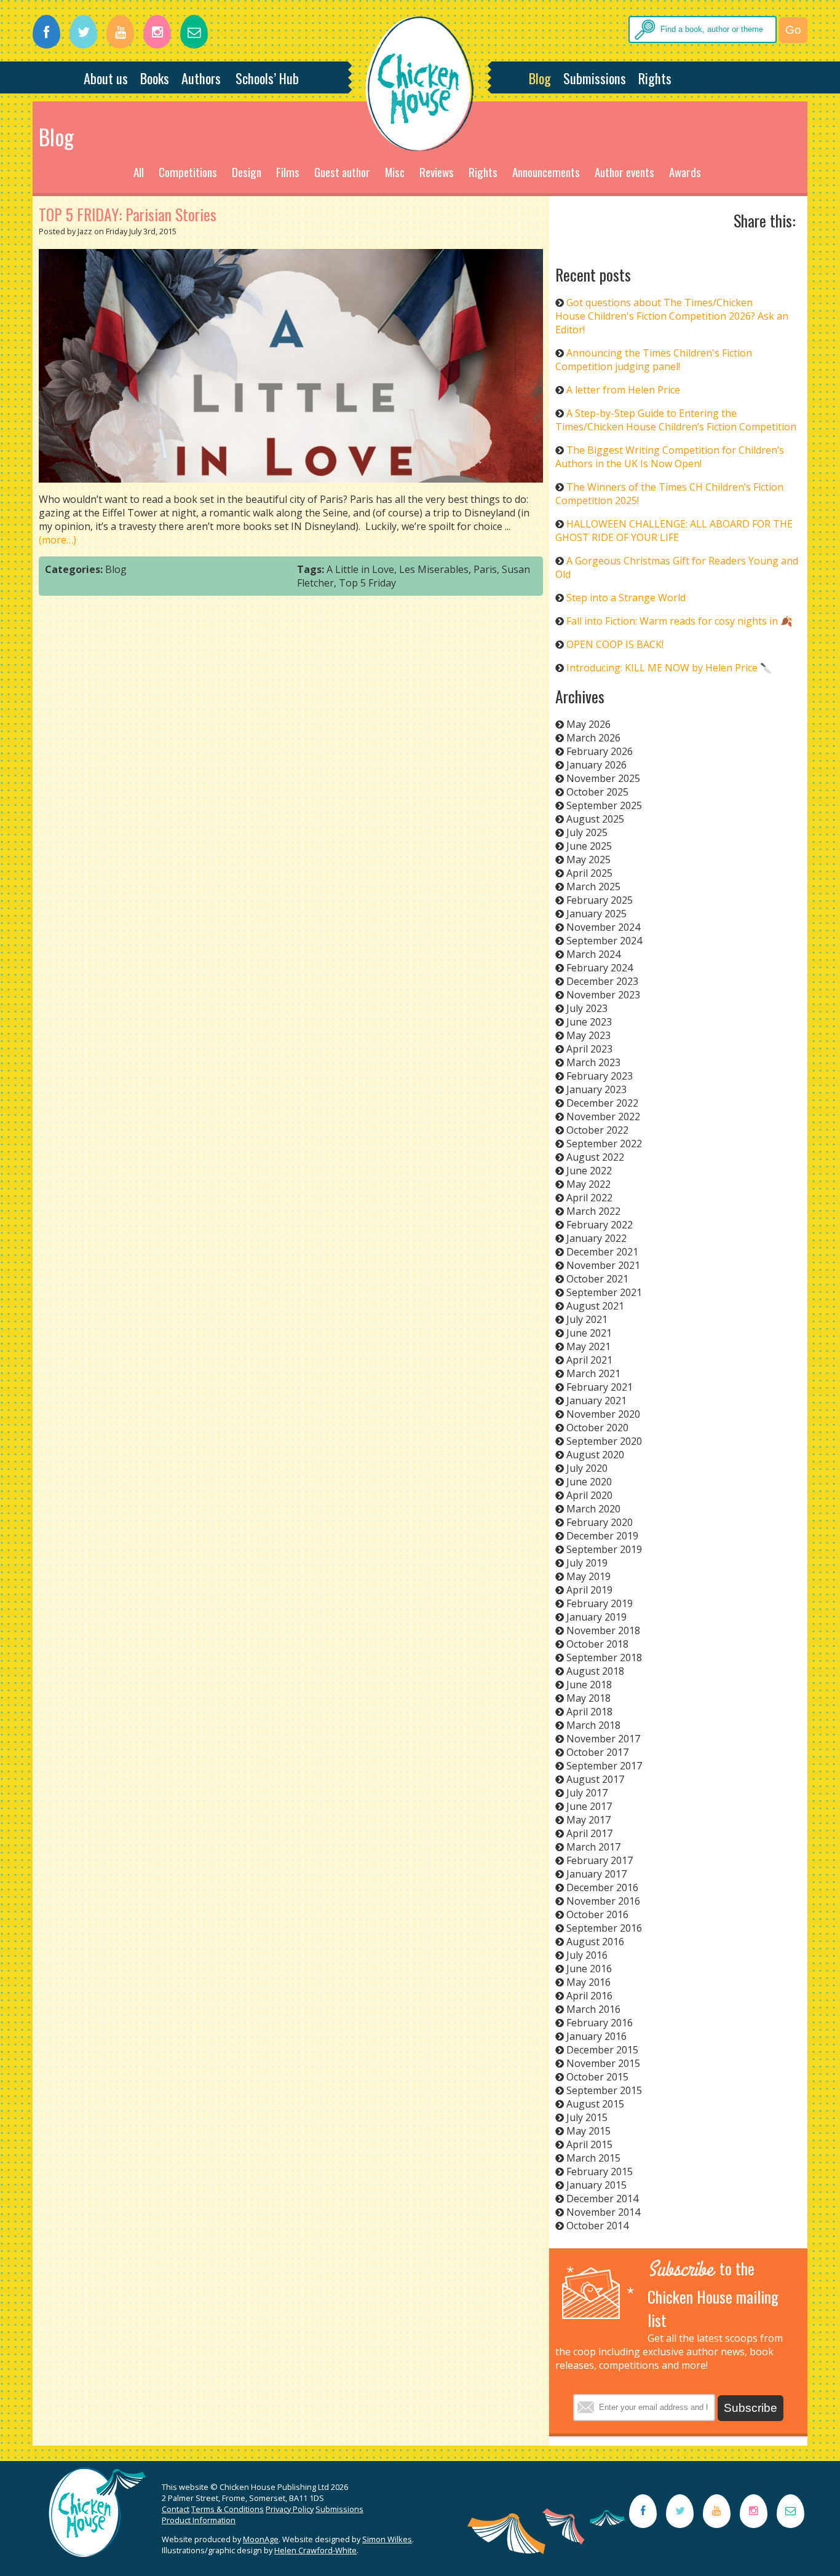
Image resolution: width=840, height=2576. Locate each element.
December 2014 (602, 2199)
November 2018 (603, 1630)
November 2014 (603, 2212)
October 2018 (597, 1644)
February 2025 (600, 900)
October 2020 (597, 1428)
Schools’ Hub (267, 78)
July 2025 (587, 832)
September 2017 (604, 1766)
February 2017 (600, 1860)
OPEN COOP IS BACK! (615, 644)
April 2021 (589, 1360)
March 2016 (593, 2009)
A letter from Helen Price (623, 390)
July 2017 (587, 1793)
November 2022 (603, 1116)
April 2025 (589, 873)
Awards (685, 172)
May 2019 (588, 1576)
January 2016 (596, 2036)
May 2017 (588, 1820)
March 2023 (593, 1062)
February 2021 (600, 1387)
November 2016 (603, 1901)
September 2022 (604, 1144)
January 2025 (596, 914)
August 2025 (595, 819)
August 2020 (595, 1455)
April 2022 (589, 1198)
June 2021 (589, 1333)
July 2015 (587, 2117)
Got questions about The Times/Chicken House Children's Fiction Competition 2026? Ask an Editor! (672, 316)
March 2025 (593, 887)
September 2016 (604, 1928)
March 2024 (593, 954)
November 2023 (603, 995)
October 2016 (597, 1914)
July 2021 (587, 1319)
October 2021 (597, 1279)
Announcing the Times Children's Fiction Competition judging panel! (654, 360)
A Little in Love (360, 569)
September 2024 (604, 941)
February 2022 (600, 1225)
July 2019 (587, 1563)
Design (247, 172)
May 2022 (588, 1184)
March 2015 (593, 2158)
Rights (655, 78)
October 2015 (597, 2077)
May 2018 (588, 1698)
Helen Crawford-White (315, 2550)
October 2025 (597, 792)
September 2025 (604, 805)
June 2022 (589, 1171)
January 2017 (596, 1874)
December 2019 (602, 1536)
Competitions (188, 172)
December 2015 (602, 2050)
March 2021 (593, 1373)
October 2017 (597, 1752)
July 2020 (587, 1468)
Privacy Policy (290, 2509)
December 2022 (602, 1103)
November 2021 (603, 1265)
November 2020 (603, 1414)
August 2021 (595, 1306)
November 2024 (603, 927)
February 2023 (600, 1076)
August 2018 (595, 1671)
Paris (485, 569)
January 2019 (596, 1617)
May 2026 (588, 724)
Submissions (595, 78)
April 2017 (589, 1833)
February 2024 (600, 968)
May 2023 (588, 1035)
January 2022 (596, 1238)
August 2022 (595, 1157)
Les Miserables (434, 569)
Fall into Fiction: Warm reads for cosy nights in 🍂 (680, 621)
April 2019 (589, 1590)
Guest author (342, 172)
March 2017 (593, 1847)
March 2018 (593, 1725)
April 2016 (589, 1996)
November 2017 (603, 1739)
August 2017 (595, 1779)
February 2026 (600, 751)
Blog (540, 78)
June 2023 (589, 1022)
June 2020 (589, 1482)
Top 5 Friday (367, 583)
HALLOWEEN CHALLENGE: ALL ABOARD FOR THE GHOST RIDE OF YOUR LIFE (674, 531)
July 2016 (587, 1955)
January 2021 (596, 1401)
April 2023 (589, 1049)
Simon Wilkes (387, 2539)
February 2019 (600, 1603)
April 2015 (589, 2144)
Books (155, 78)
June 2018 (589, 1685)
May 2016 (588, 1982)
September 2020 (604, 1441)
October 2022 (597, 1130)
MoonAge (261, 2539)
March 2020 (593, 1509)
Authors (201, 78)
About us (106, 78)
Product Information (199, 2520)
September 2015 (604, 2090)
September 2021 (604, 1292)
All (139, 172)
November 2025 (603, 778)
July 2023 (587, 1008)
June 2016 (589, 1969)
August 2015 (595, 2104)
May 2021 (588, 1346)
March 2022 (593, 1211)
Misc (395, 172)
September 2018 (604, 1657)
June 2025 (589, 846)
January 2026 (596, 765)
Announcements (546, 172)
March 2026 (593, 738)
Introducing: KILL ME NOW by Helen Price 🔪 (669, 668)
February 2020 (600, 1522)
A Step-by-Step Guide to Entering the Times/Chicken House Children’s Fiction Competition (676, 420)
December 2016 (602, 1887)
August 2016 (595, 1942)
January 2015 (596, 2185)
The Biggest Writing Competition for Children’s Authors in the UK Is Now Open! (670, 457)
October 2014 (597, 2226)
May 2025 (588, 859)
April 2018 (589, 1712)
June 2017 (589, 1806)
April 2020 (589, 1495)
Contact (176, 2509)
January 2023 (596, 1089)
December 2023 (602, 981)
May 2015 (588, 2131)
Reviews (437, 172)
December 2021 (602, 1252)
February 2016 (600, 2023)
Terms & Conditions (228, 2509)
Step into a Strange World (626, 598)
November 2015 (603, 2063)
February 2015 (600, 2171)
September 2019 (604, 1549)
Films (288, 172)
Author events (624, 172)
